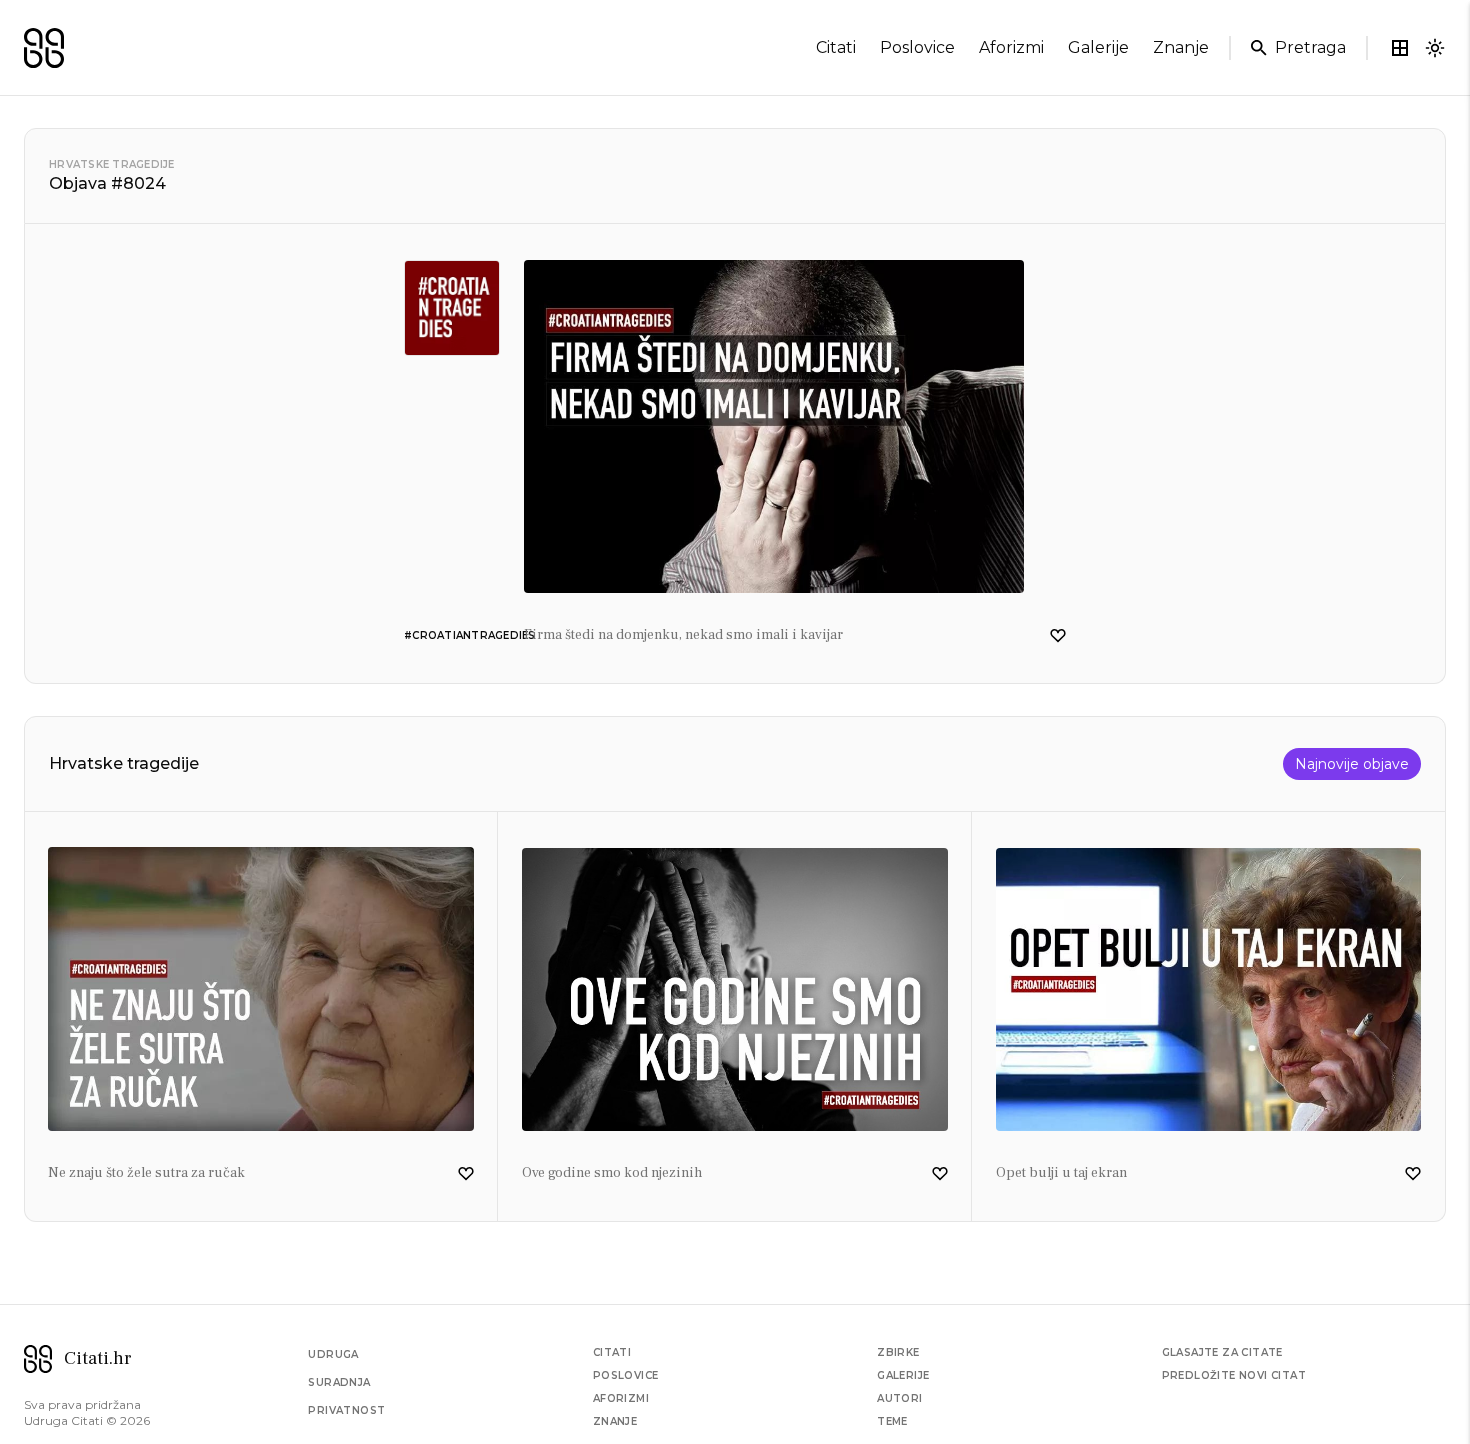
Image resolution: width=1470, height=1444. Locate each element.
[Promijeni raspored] (1400, 48)
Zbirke (898, 1352)
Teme (892, 1421)
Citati (612, 1352)
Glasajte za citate (1222, 1352)
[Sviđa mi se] (1058, 636)
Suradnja (339, 1382)
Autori (899, 1398)
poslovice (917, 47)
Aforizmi (621, 1398)
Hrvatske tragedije (112, 164)
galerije (1098, 47)
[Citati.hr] (44, 48)
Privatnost (346, 1410)
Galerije (903, 1375)
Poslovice (626, 1375)
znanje (1181, 47)
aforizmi (1011, 47)
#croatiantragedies (470, 635)
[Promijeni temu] (1435, 48)
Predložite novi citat (1234, 1375)
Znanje (615, 1421)
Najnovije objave (1352, 764)
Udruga (333, 1354)
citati (836, 47)
